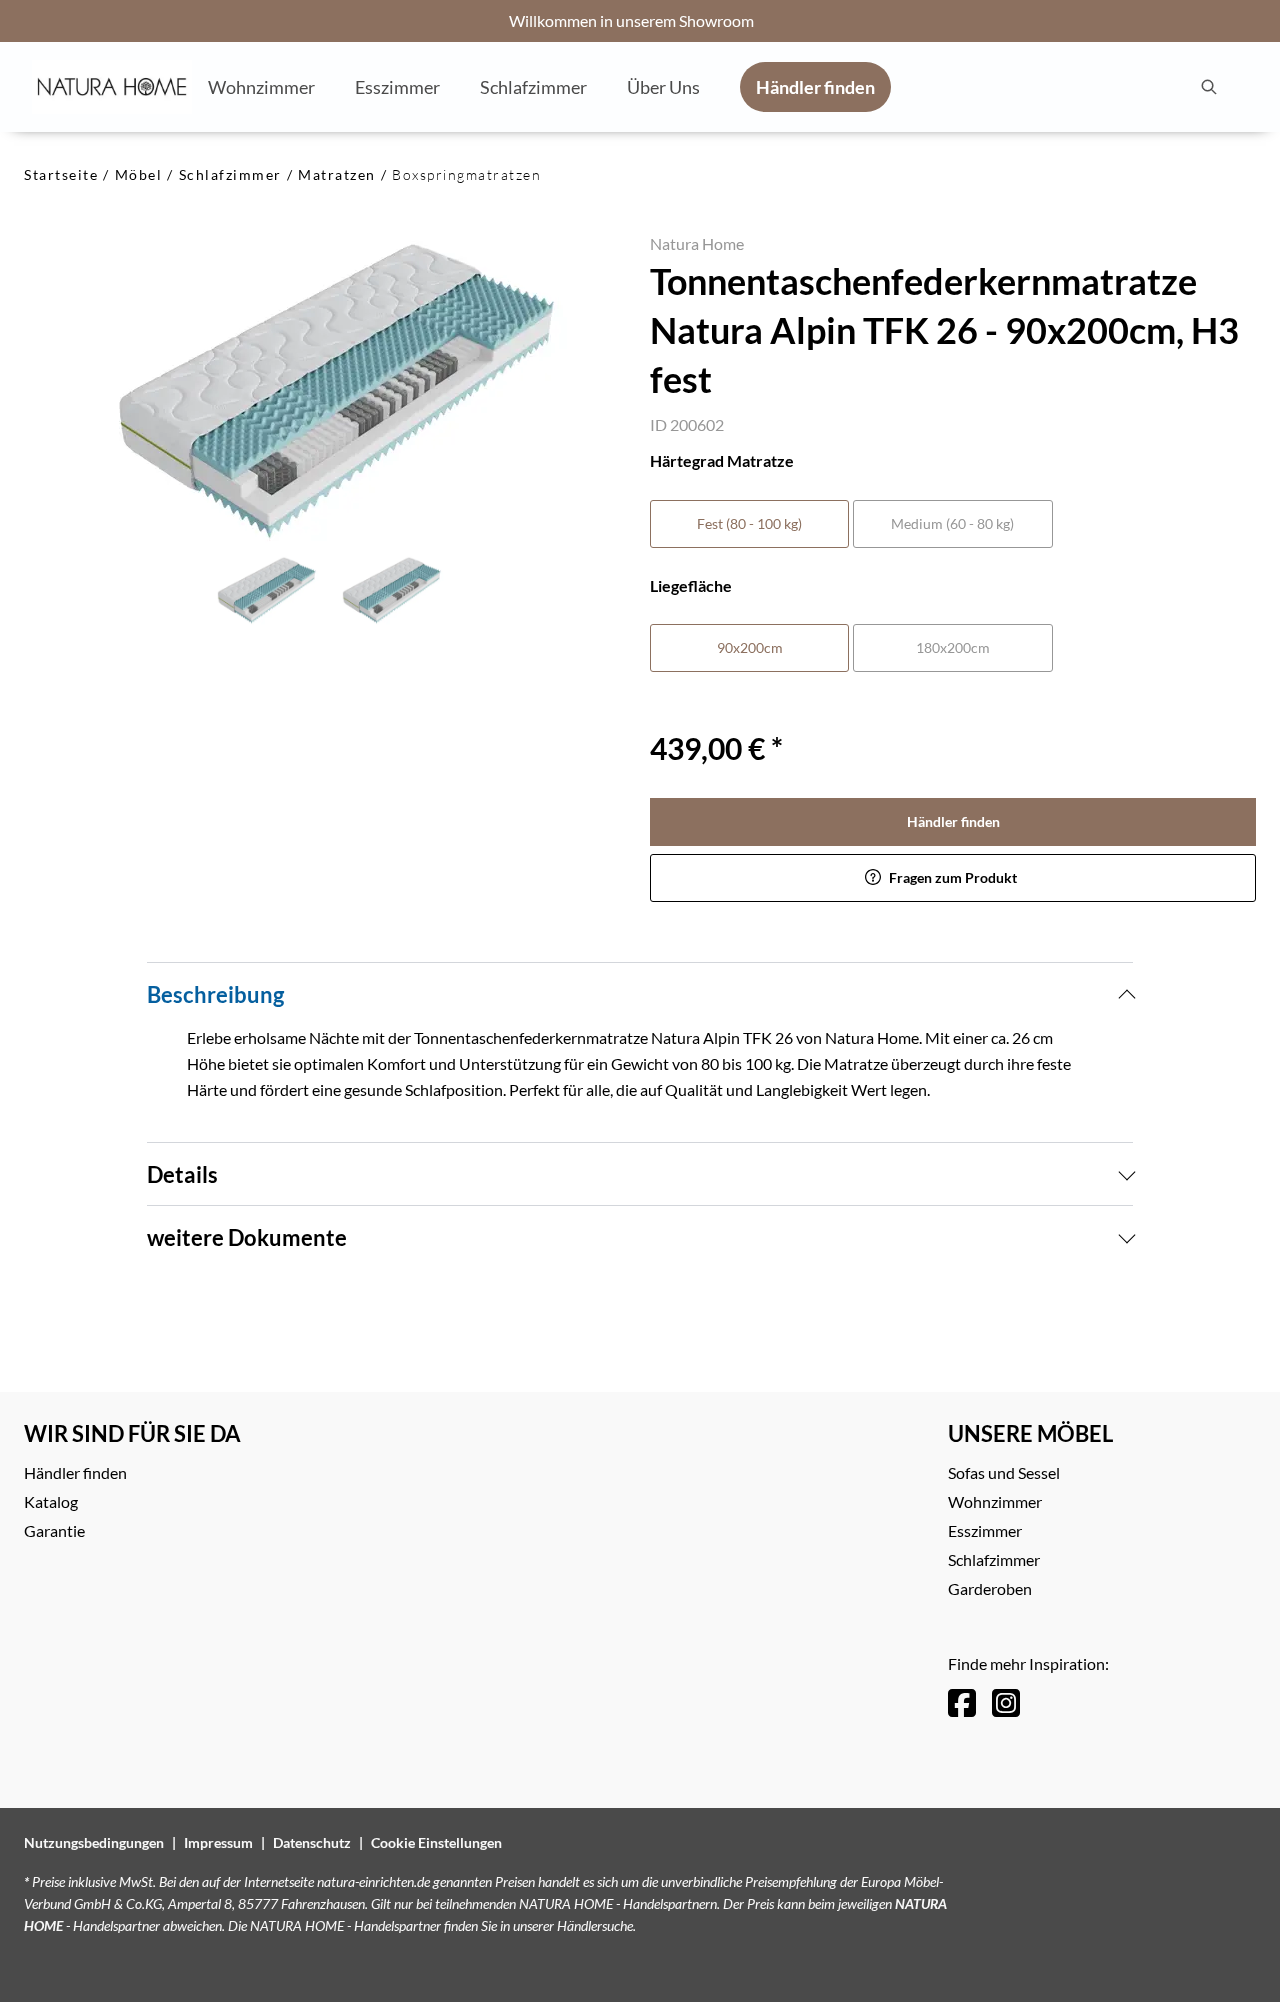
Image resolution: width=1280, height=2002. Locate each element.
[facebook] (962, 1702)
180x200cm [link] (953, 647)
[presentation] (1208, 87)
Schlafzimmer (230, 174)
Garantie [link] (54, 1530)
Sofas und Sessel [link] (1004, 1472)
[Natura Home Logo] (112, 87)
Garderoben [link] (990, 1588)
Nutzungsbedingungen (94, 1842)
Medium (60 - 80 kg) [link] (952, 523)
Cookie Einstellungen (436, 1842)
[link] (261, 86)
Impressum (218, 1842)
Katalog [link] (51, 1501)
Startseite (61, 174)
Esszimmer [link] (985, 1530)
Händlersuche (595, 1925)
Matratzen (337, 174)
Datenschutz (312, 1842)
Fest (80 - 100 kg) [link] (749, 523)
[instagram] (1006, 1702)
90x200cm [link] (750, 647)
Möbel (139, 174)
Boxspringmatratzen (466, 174)
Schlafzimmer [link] (994, 1559)
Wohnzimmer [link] (995, 1501)
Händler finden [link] (953, 821)
